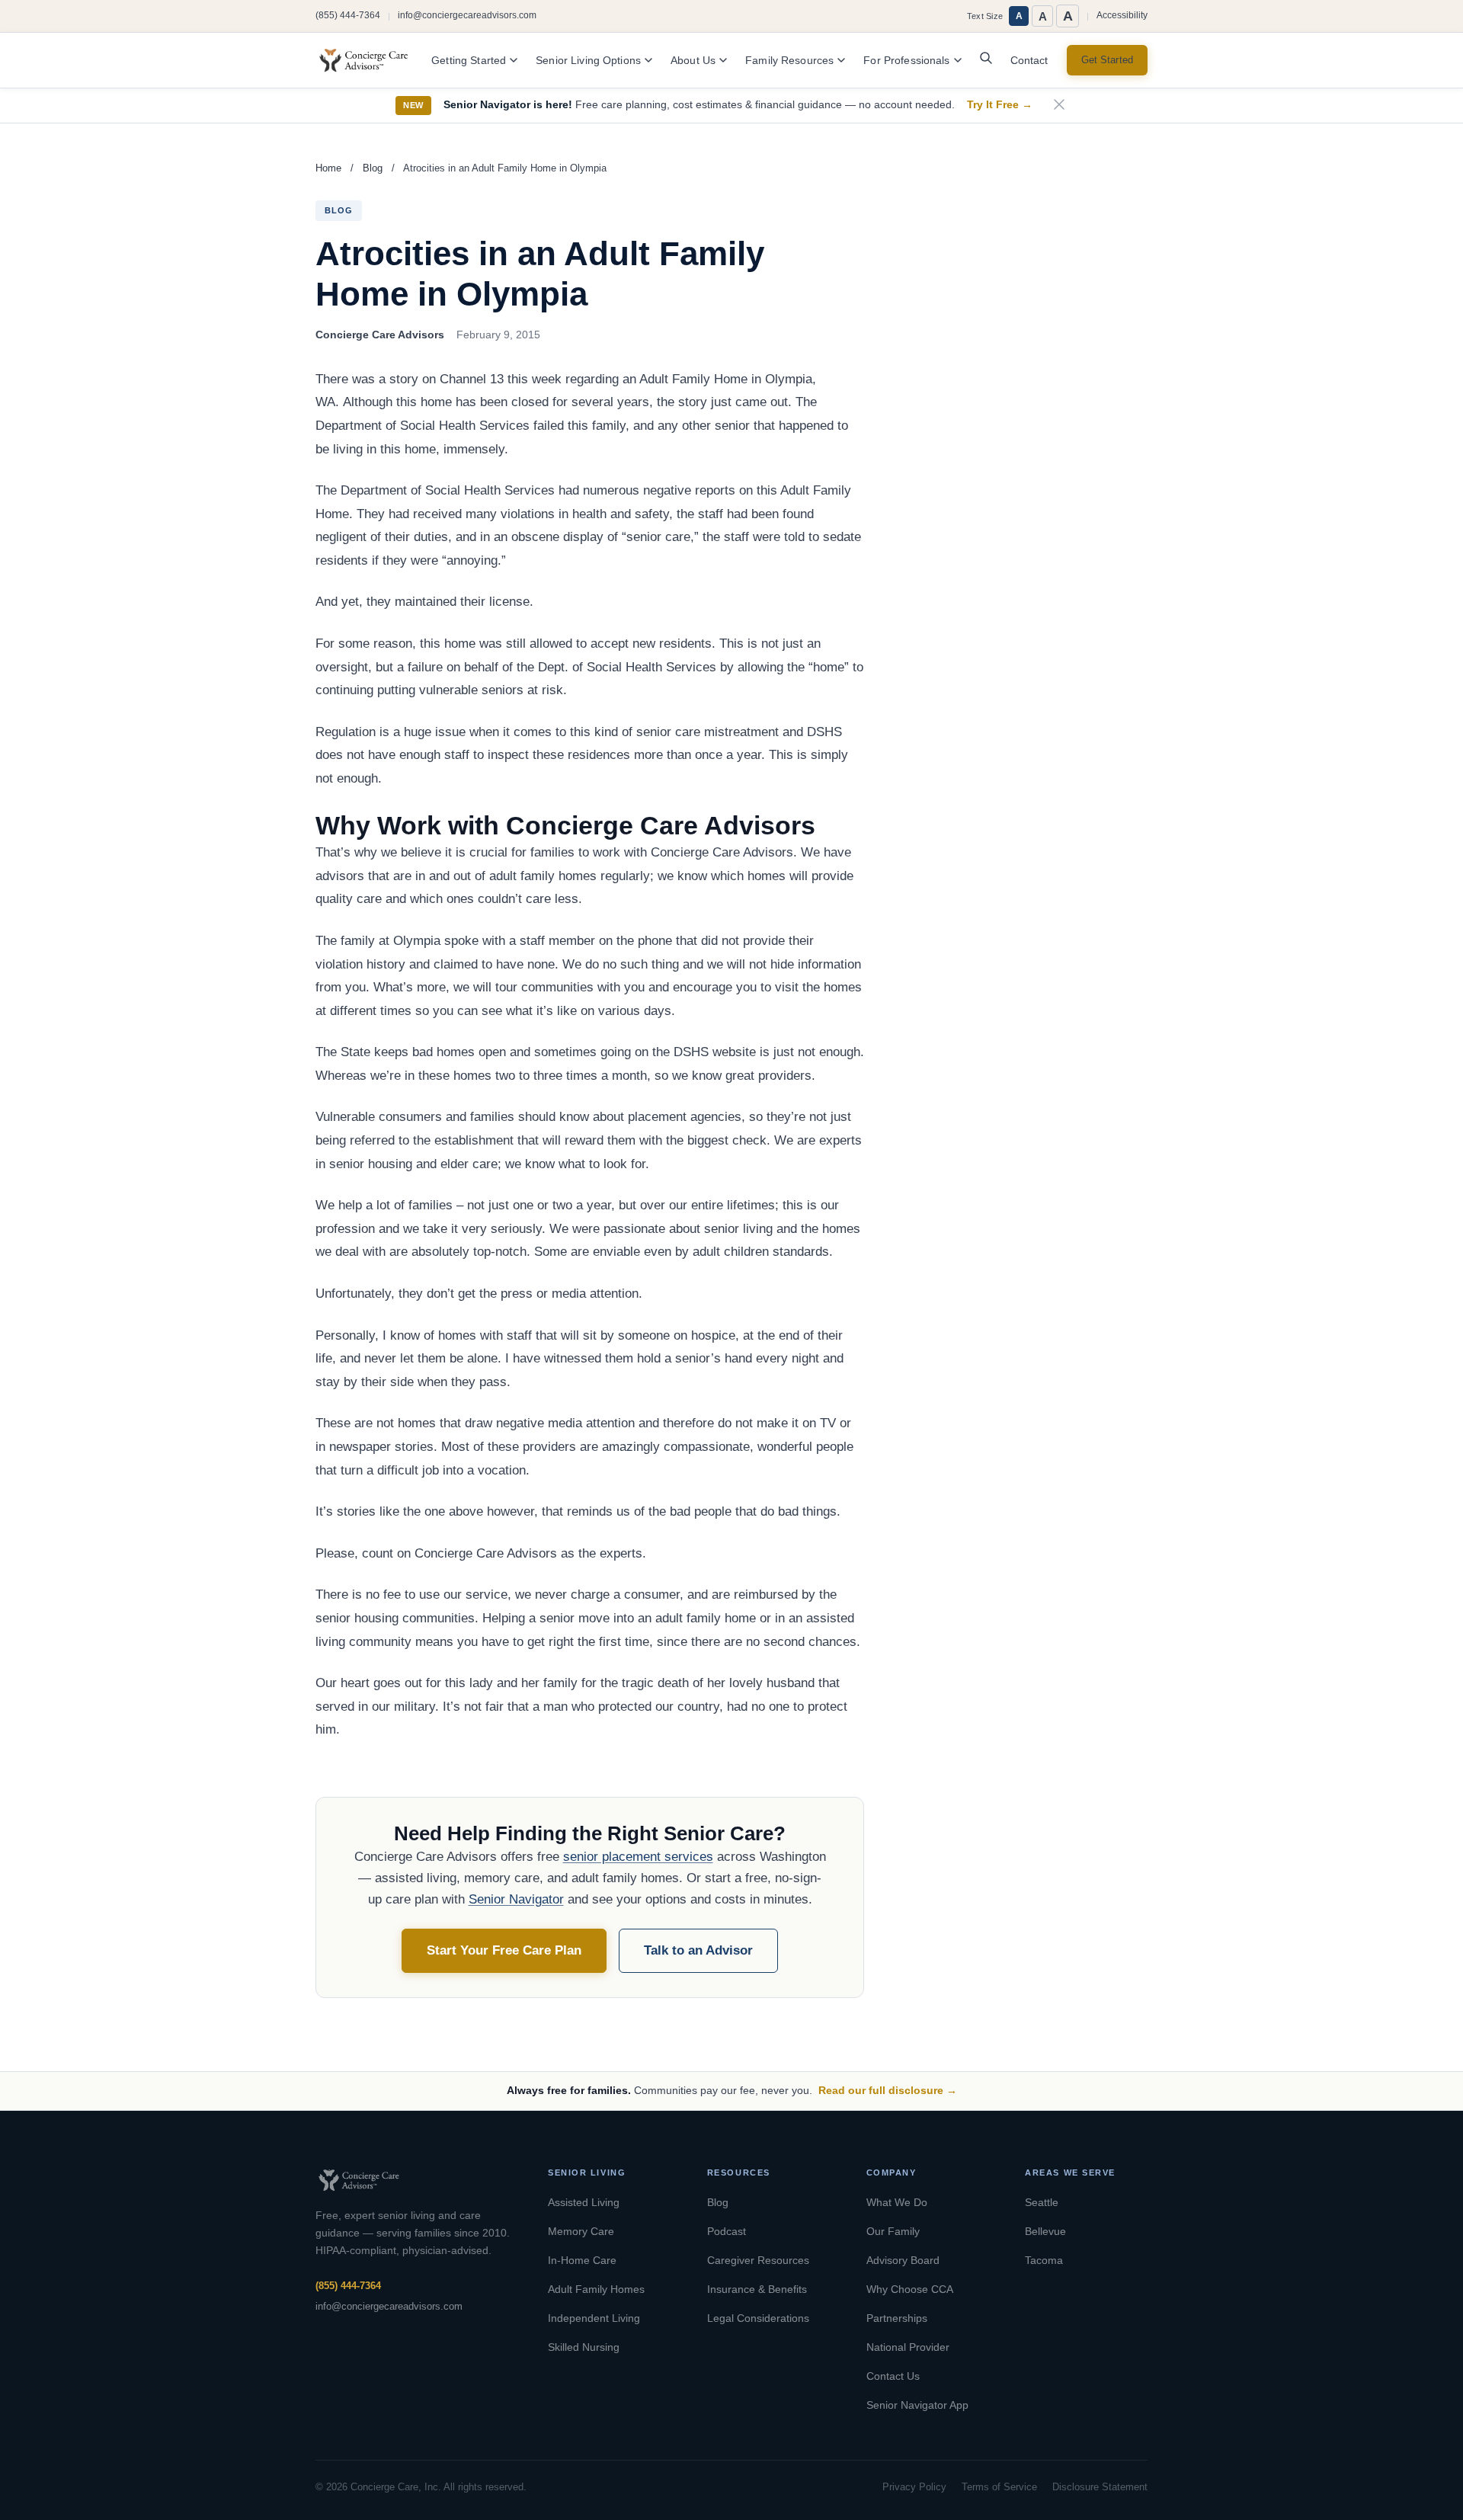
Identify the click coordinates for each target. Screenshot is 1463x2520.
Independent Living (594, 2318)
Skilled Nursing (584, 2347)
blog (339, 210)
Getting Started (469, 61)
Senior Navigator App (917, 2405)
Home (328, 168)
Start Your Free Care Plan (504, 1950)
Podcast (727, 2231)
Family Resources (789, 61)
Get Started (1107, 60)
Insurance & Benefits (757, 2289)
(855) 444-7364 (348, 15)
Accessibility (1122, 15)
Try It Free (1000, 105)
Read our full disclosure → (888, 2090)
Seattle (1042, 2202)
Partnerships (897, 2318)
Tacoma (1044, 2260)
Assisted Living (584, 2202)
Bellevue (1045, 2231)
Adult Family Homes (596, 2289)
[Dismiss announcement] (1059, 106)
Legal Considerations (758, 2318)
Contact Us (893, 2376)
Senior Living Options (588, 61)
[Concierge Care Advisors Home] (371, 60)
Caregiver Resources (758, 2260)
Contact (1029, 61)
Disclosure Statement (1100, 2487)
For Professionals (906, 61)
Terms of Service (999, 2487)
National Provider (908, 2347)
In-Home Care (582, 2260)
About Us (693, 61)
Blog (373, 168)
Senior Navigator (516, 1899)
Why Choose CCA (910, 2289)
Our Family (893, 2231)
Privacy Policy (914, 2487)
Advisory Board (903, 2260)
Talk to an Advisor (698, 1950)
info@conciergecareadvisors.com (467, 15)
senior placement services (638, 1857)
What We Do (897, 2202)
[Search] (986, 62)
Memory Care (581, 2231)
